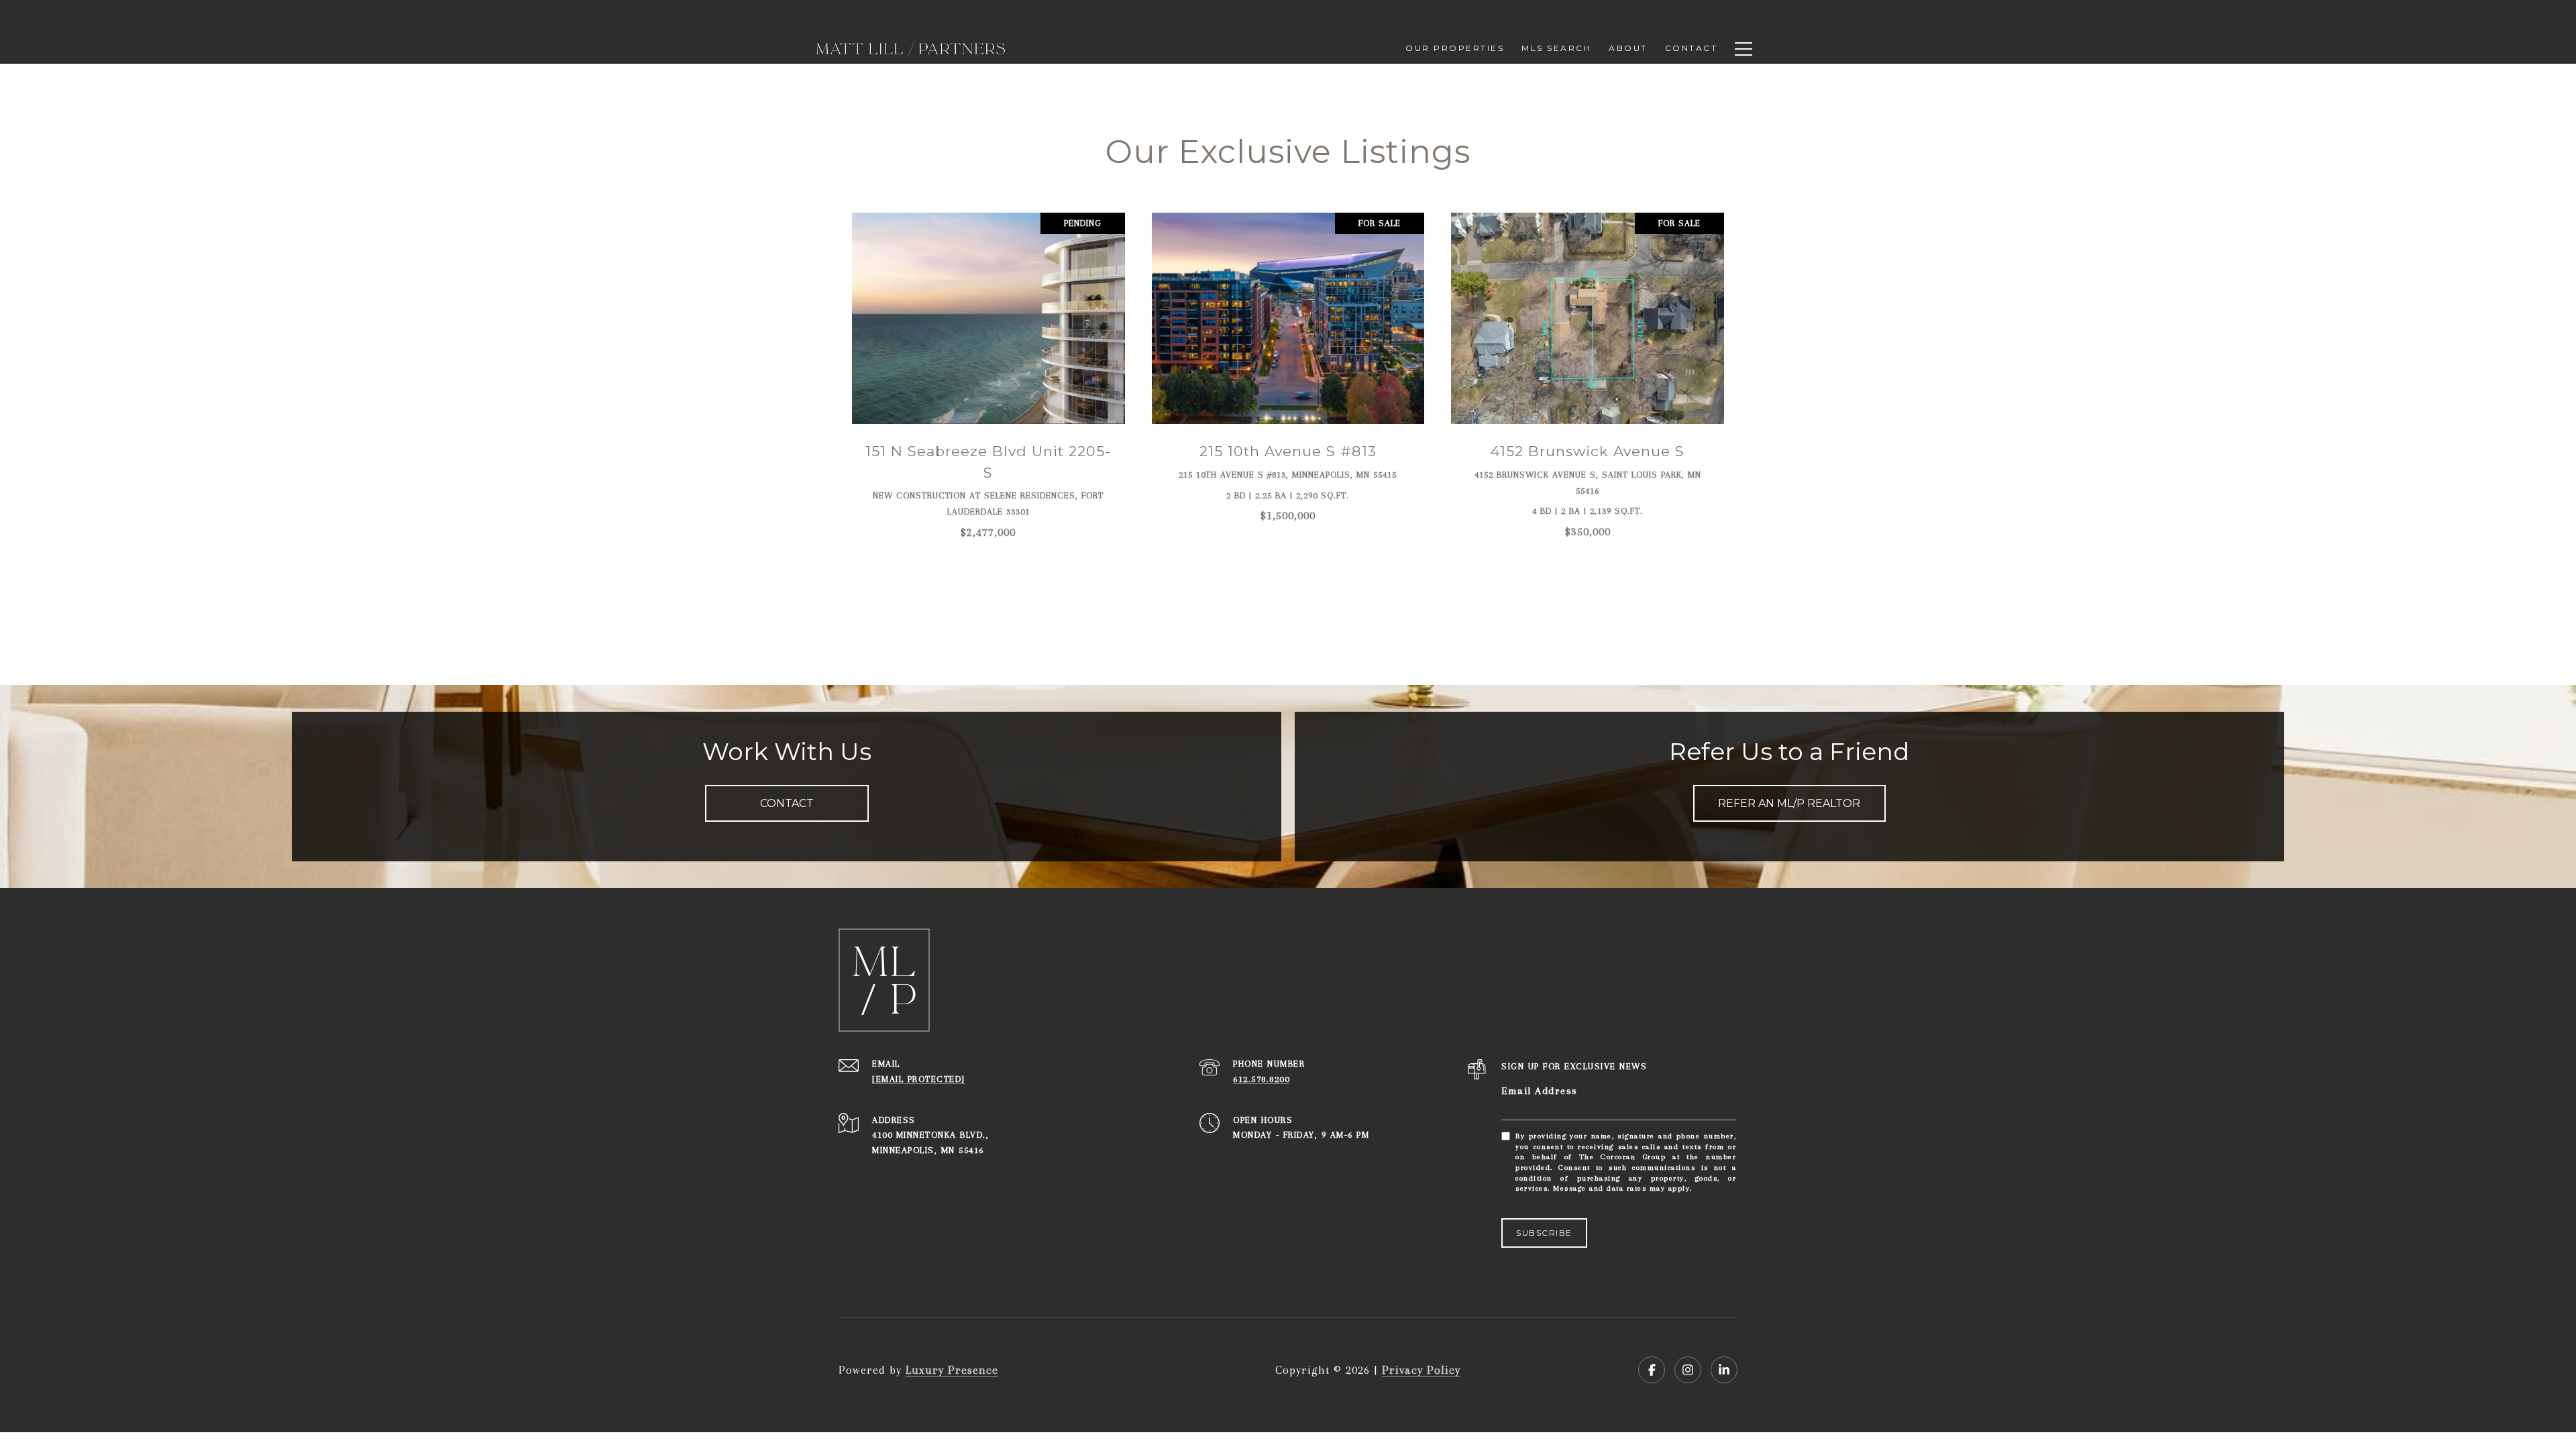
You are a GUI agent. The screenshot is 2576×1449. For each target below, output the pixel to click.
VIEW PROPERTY (989, 375)
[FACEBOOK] (1652, 1370)
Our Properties (1455, 48)
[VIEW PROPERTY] (989, 364)
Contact (1692, 48)
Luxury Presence (952, 1370)
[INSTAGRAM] (1688, 1370)
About (1628, 48)
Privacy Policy (1421, 1370)
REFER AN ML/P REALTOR (1789, 803)
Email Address (1540, 1091)
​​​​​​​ (919, 1079)
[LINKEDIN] (1724, 1370)
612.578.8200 (1261, 1079)
